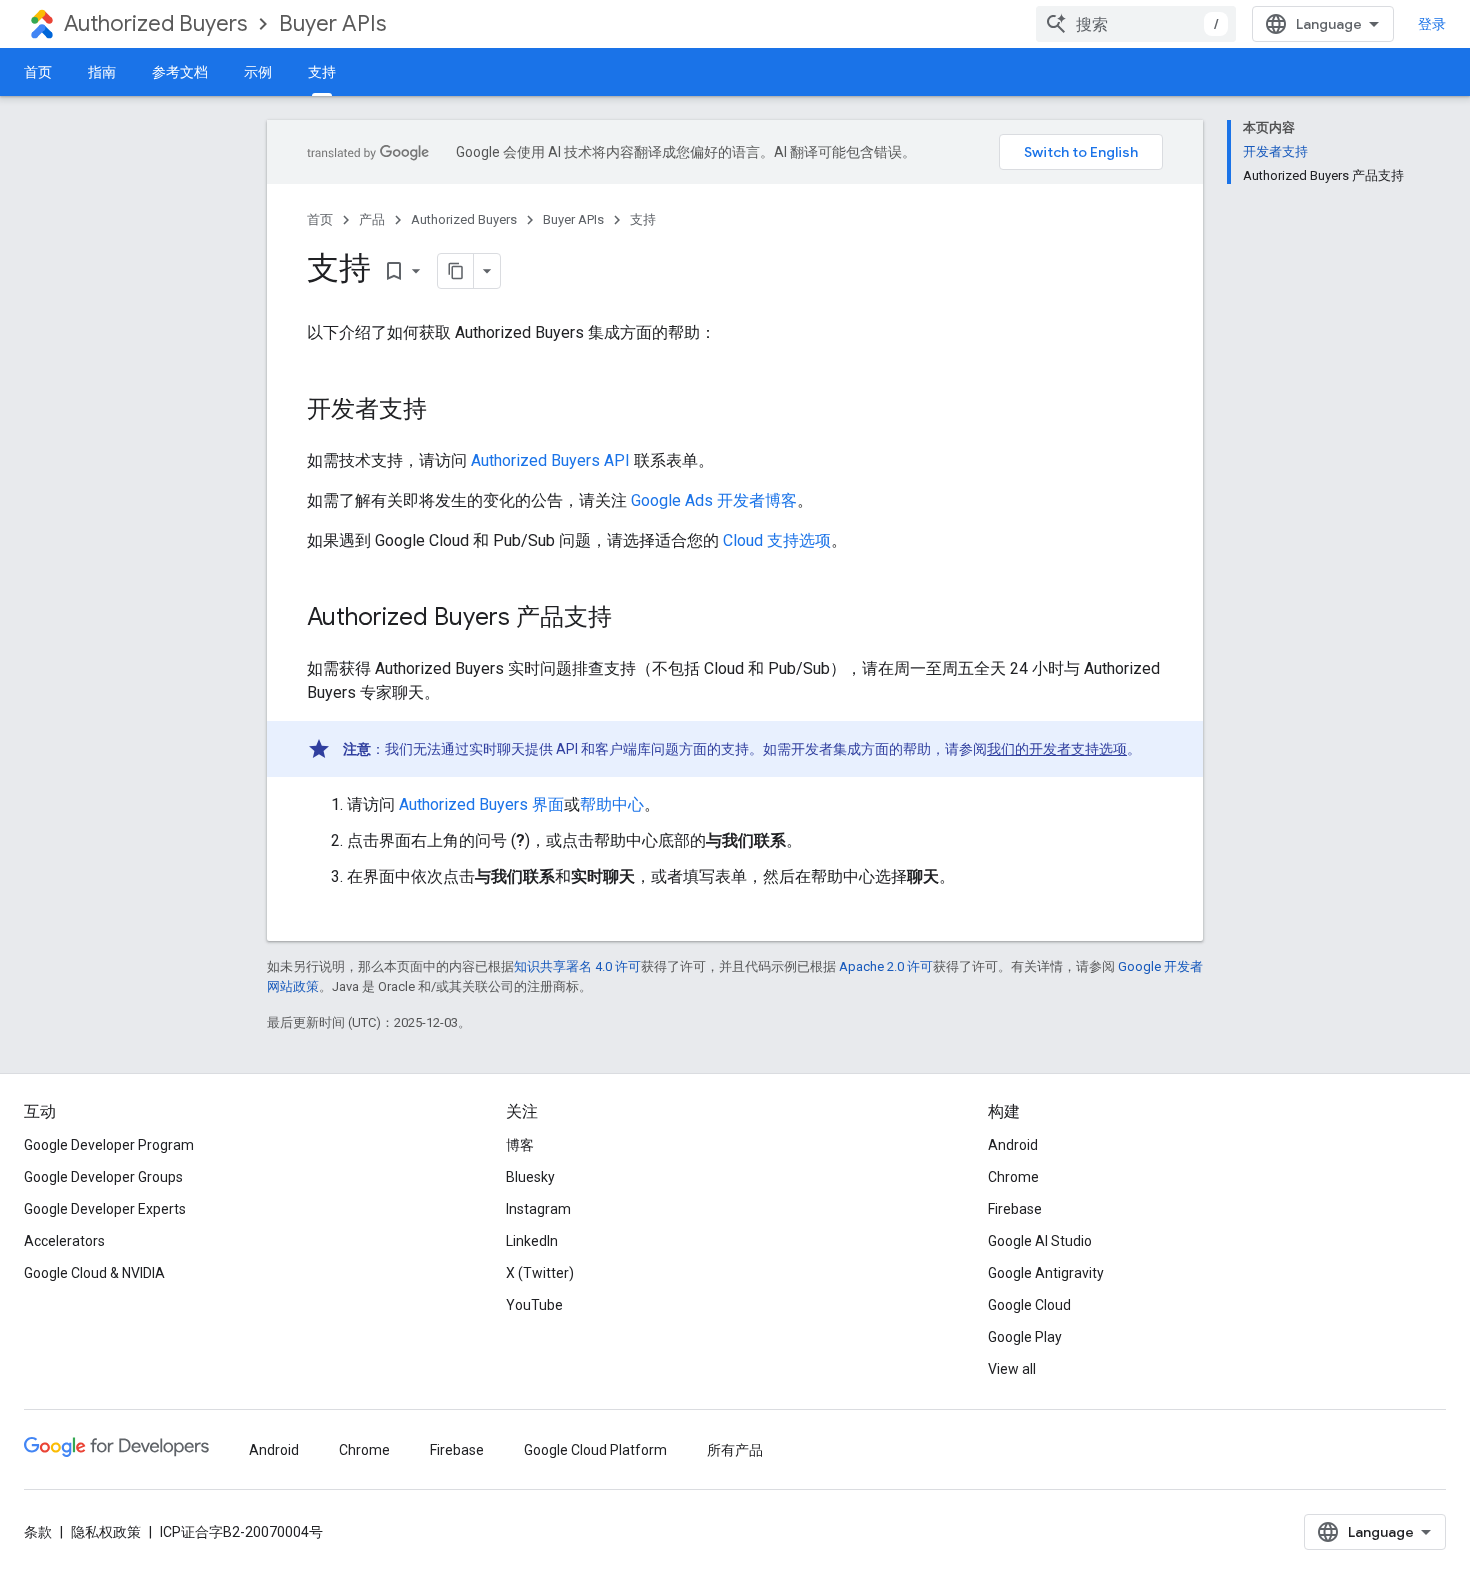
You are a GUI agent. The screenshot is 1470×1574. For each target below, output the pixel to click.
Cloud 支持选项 (777, 540)
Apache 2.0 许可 (886, 966)
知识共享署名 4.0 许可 (577, 966)
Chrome (1013, 1177)
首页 (38, 72)
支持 (322, 72)
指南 (102, 72)
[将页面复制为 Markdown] (456, 271)
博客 (520, 1145)
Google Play (1025, 1337)
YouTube (534, 1305)
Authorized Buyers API (550, 460)
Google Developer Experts (105, 1209)
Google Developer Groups (103, 1177)
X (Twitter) (540, 1273)
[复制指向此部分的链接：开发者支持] (447, 411)
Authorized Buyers (155, 23)
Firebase (1015, 1209)
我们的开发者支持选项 (1057, 749)
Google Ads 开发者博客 (714, 500)
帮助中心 (612, 804)
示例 (258, 72)
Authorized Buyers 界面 (481, 804)
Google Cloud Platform (595, 1450)
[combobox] (1136, 24)
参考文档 (180, 72)
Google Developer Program (109, 1145)
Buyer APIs (332, 23)
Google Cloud (1029, 1305)
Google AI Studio (1040, 1241)
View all (1012, 1369)
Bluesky (530, 1177)
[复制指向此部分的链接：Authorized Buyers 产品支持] (632, 619)
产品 (372, 219)
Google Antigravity (1046, 1273)
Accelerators (64, 1241)
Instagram (538, 1209)
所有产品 (735, 1450)
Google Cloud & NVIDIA (94, 1273)
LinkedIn (532, 1241)
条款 (38, 1532)
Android (1013, 1145)
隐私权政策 (106, 1532)
